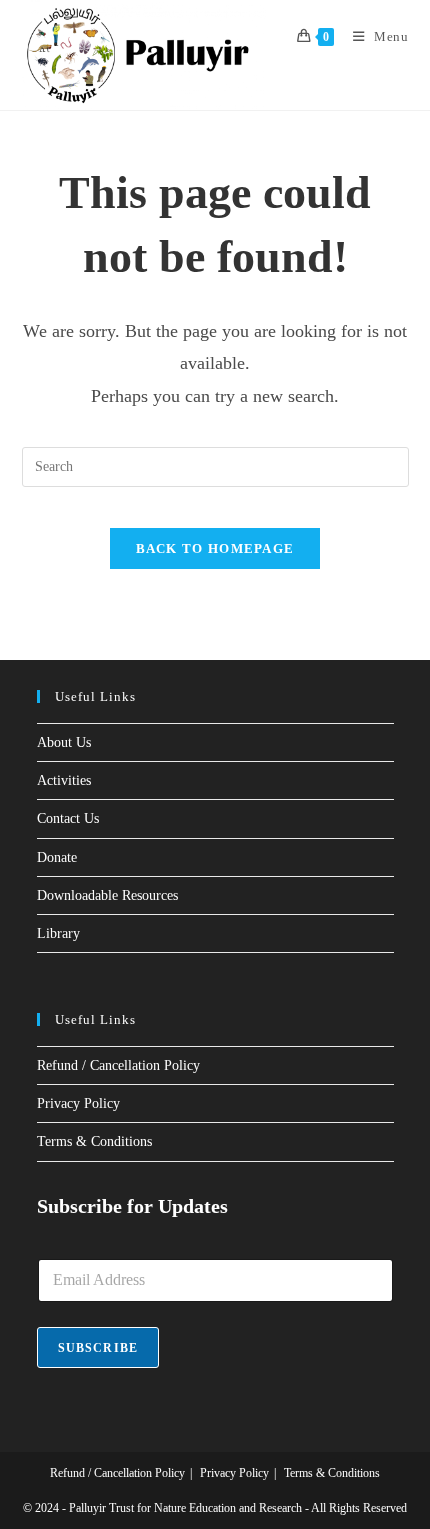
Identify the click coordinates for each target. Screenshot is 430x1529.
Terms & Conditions (94, 1141)
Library (58, 933)
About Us (64, 742)
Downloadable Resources (107, 895)
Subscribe (98, 1348)
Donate (57, 857)
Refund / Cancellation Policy (118, 1065)
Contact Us (68, 818)
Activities (64, 780)
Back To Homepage (215, 548)
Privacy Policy (78, 1103)
